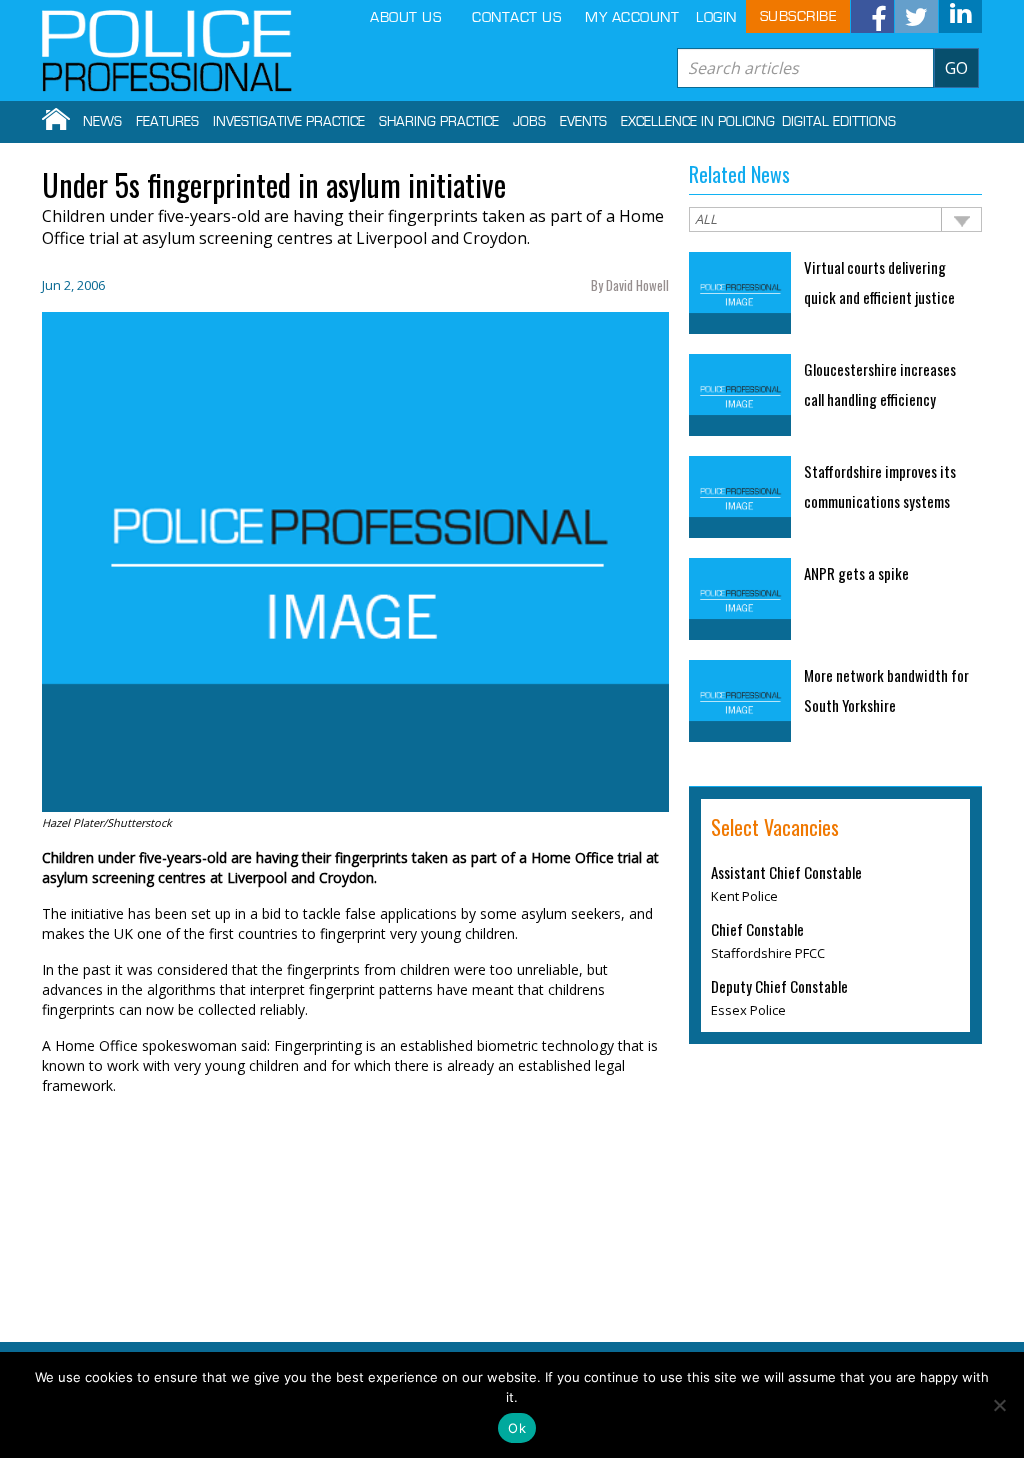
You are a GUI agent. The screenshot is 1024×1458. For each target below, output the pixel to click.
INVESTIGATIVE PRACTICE (289, 122)
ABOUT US (405, 17)
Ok (517, 1428)
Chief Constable (757, 929)
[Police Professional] (167, 51)
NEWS (102, 122)
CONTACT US (516, 17)
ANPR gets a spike (856, 573)
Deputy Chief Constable (779, 986)
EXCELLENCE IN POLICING (698, 122)
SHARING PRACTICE (439, 122)
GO (956, 68)
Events (583, 122)
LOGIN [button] (716, 17)
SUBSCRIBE (798, 16)
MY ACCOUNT (632, 17)
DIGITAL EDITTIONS (839, 122)
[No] (999, 1405)
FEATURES (167, 122)
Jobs (529, 122)
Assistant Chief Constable (786, 872)
